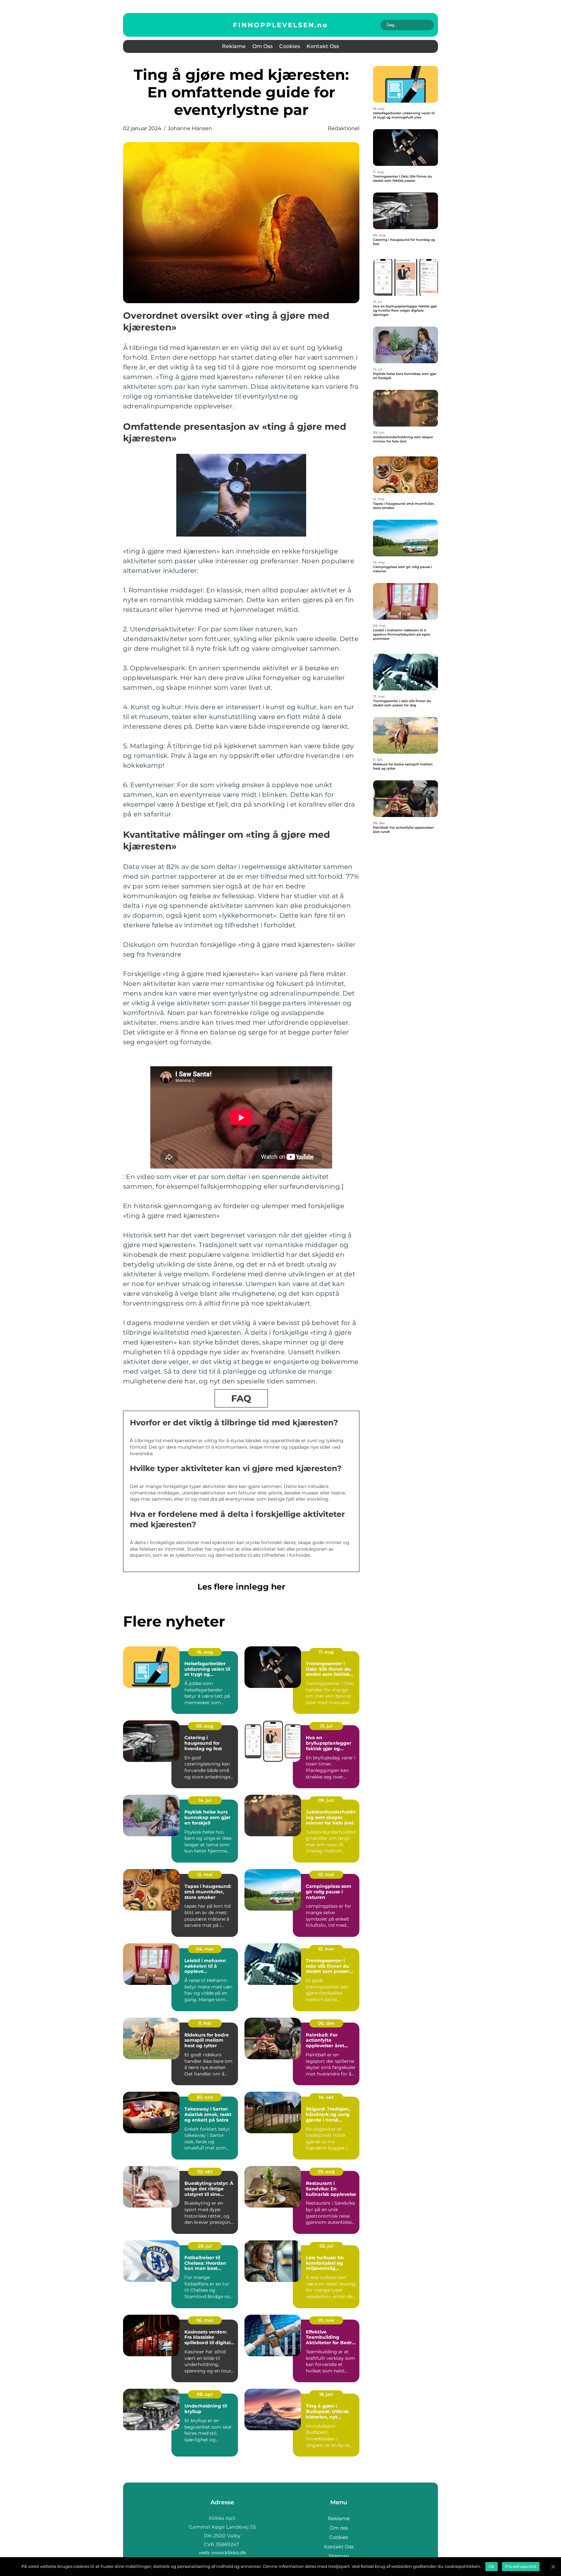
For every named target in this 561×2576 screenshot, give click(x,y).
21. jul (326, 1726)
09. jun (326, 1800)
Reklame (234, 46)
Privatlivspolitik (521, 2566)
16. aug (205, 1652)
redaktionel (343, 128)
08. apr (205, 2394)
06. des (326, 2023)
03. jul (326, 2246)
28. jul (205, 2246)
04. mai (205, 1949)
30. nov (205, 2097)
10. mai (326, 1875)
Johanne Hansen (190, 128)
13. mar (326, 1949)
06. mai (205, 2320)
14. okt (326, 2097)
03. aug (326, 2172)
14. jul (205, 1800)
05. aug (205, 1726)
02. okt (205, 2172)
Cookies (290, 46)
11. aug (326, 1652)
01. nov (326, 2320)
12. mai (205, 1875)
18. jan (326, 2394)
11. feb (205, 2023)
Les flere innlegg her (241, 1587)
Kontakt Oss (323, 46)
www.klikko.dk (229, 2552)
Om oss (262, 46)
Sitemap (339, 2556)
